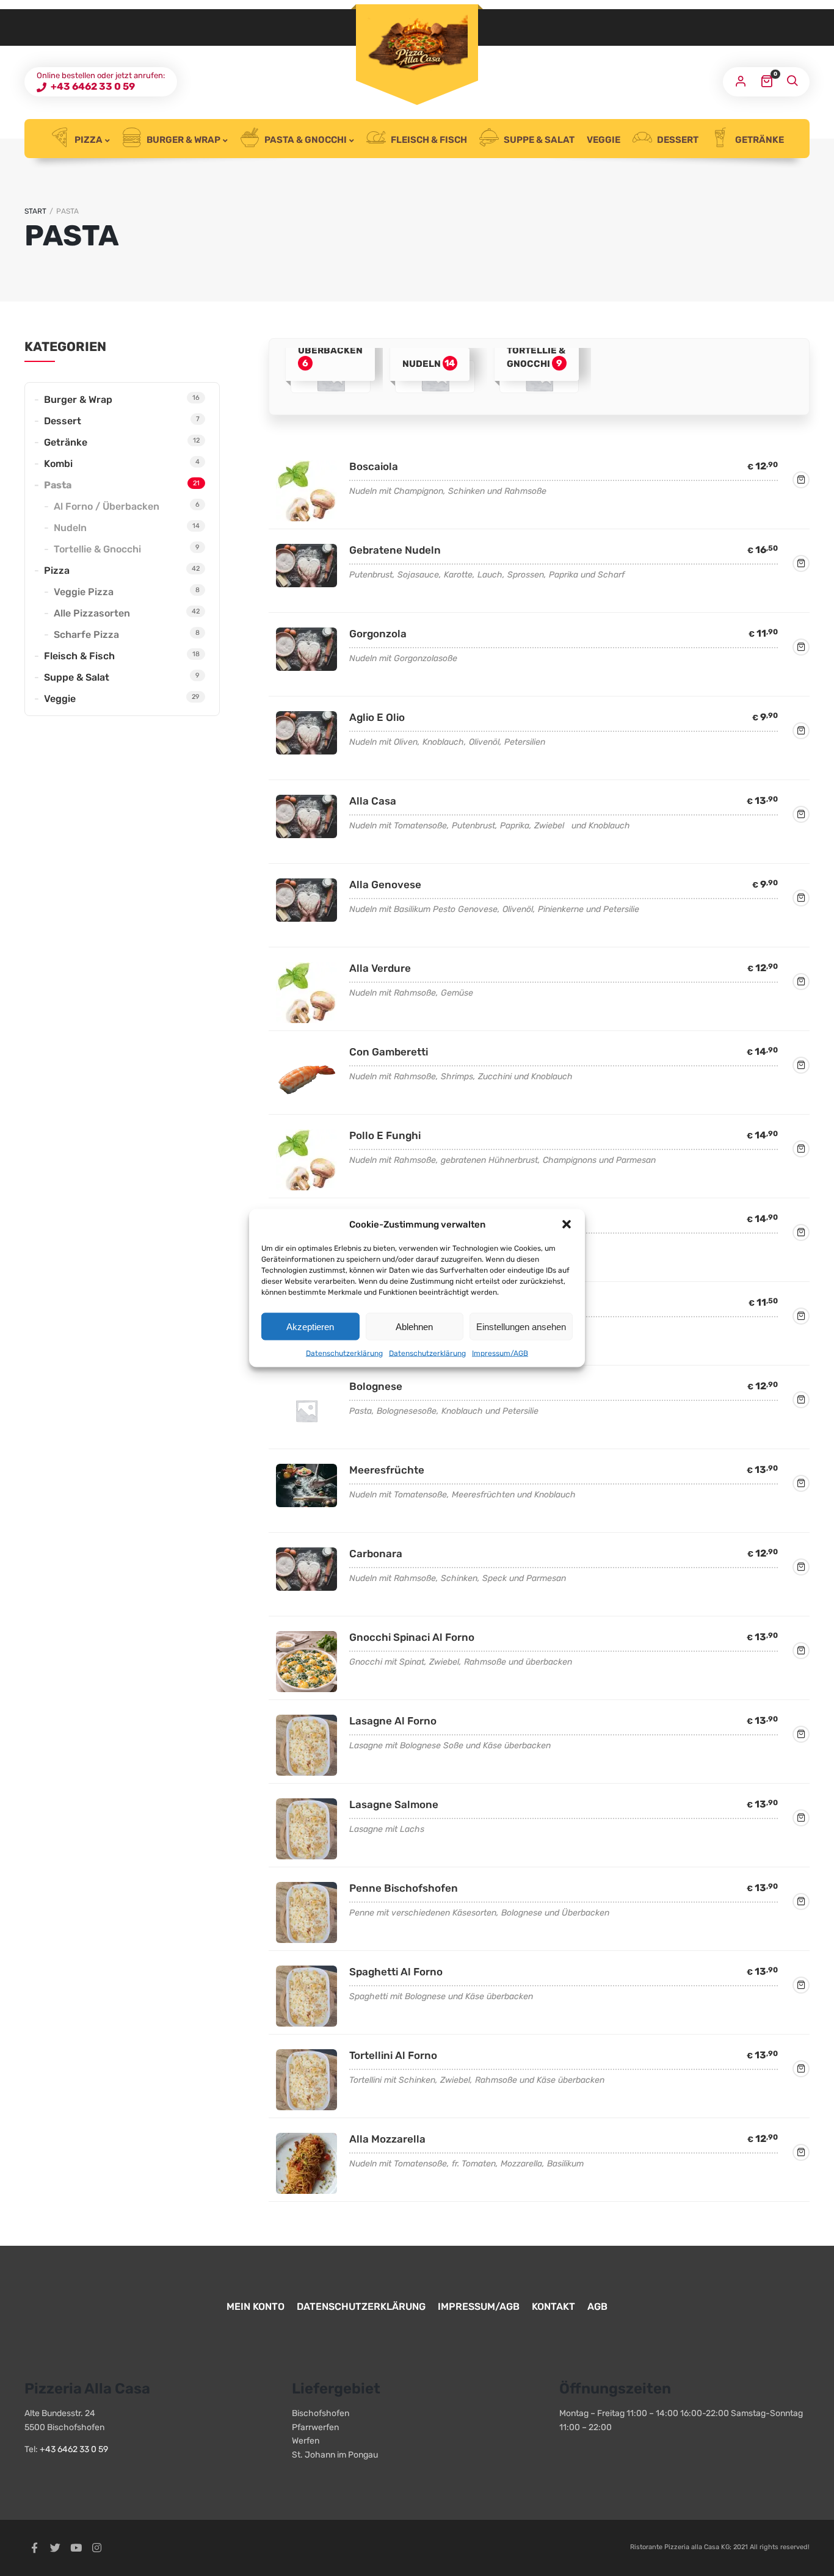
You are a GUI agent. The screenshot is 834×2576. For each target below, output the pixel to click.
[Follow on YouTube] (76, 2548)
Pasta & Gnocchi (305, 140)
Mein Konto (256, 2306)
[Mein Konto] (741, 82)
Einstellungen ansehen (521, 1326)
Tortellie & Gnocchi (97, 549)
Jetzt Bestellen (801, 480)
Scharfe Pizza (86, 635)
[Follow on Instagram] (96, 2548)
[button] (567, 1225)
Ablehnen (414, 1326)
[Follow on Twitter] (55, 2548)
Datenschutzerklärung (344, 1353)
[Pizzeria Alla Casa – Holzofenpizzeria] (417, 47)
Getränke (759, 140)
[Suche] (792, 82)
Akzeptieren (310, 1326)
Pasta (58, 485)
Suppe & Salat (538, 140)
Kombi (58, 464)
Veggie (604, 140)
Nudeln (70, 528)
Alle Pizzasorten (92, 613)
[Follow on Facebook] (34, 2548)
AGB (597, 2306)
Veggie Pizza (84, 592)
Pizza (88, 140)
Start (35, 211)
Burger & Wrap (183, 140)
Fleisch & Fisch (428, 140)
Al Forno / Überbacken (107, 506)
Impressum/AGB (500, 1353)
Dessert (677, 140)
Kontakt (553, 2306)
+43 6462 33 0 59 (92, 86)
